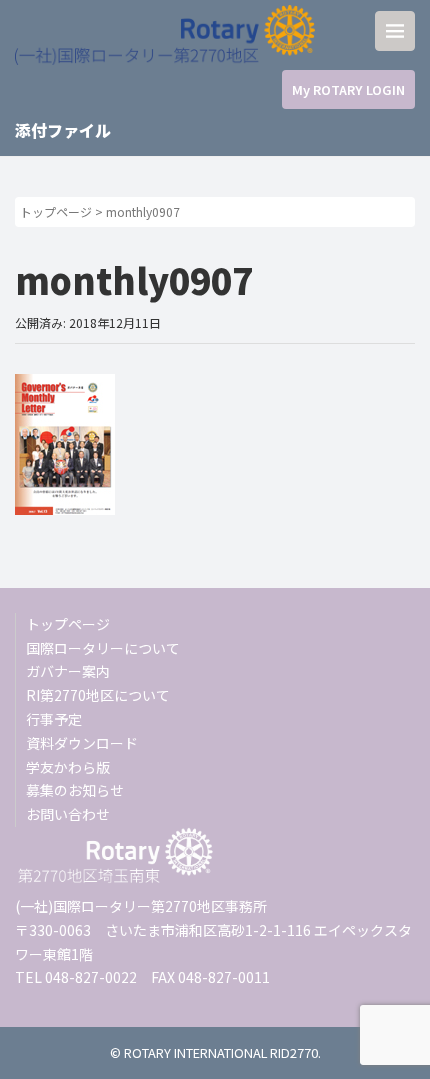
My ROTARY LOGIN (348, 89)
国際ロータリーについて (103, 648)
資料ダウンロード (82, 743)
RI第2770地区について (98, 695)
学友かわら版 (68, 767)
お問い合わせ (68, 814)
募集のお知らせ (75, 790)
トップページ (56, 211)
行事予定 (54, 719)
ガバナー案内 (68, 671)
